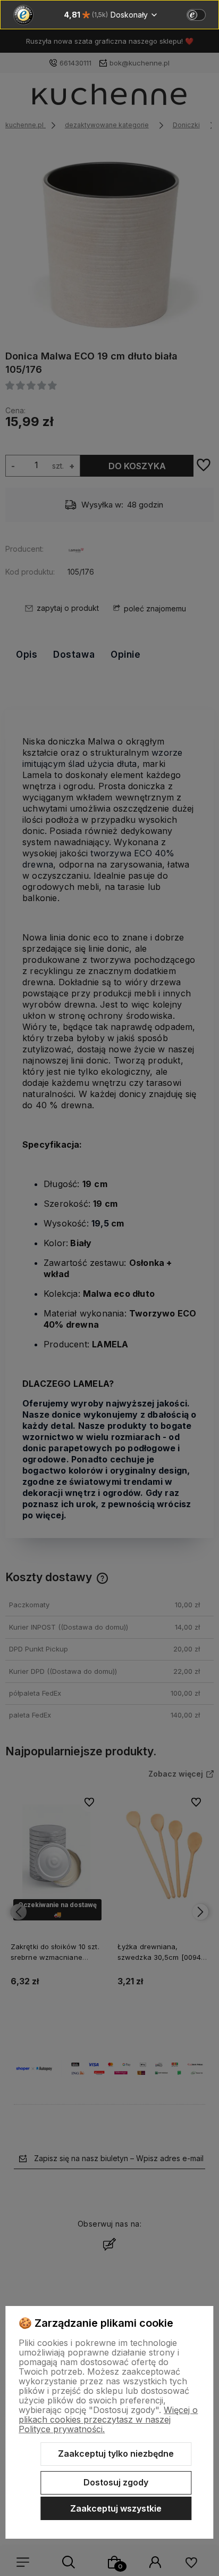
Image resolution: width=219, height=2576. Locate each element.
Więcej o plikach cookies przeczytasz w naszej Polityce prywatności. (108, 2419)
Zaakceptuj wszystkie (116, 2508)
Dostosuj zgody (116, 2482)
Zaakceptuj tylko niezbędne (116, 2454)
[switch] (196, 15)
